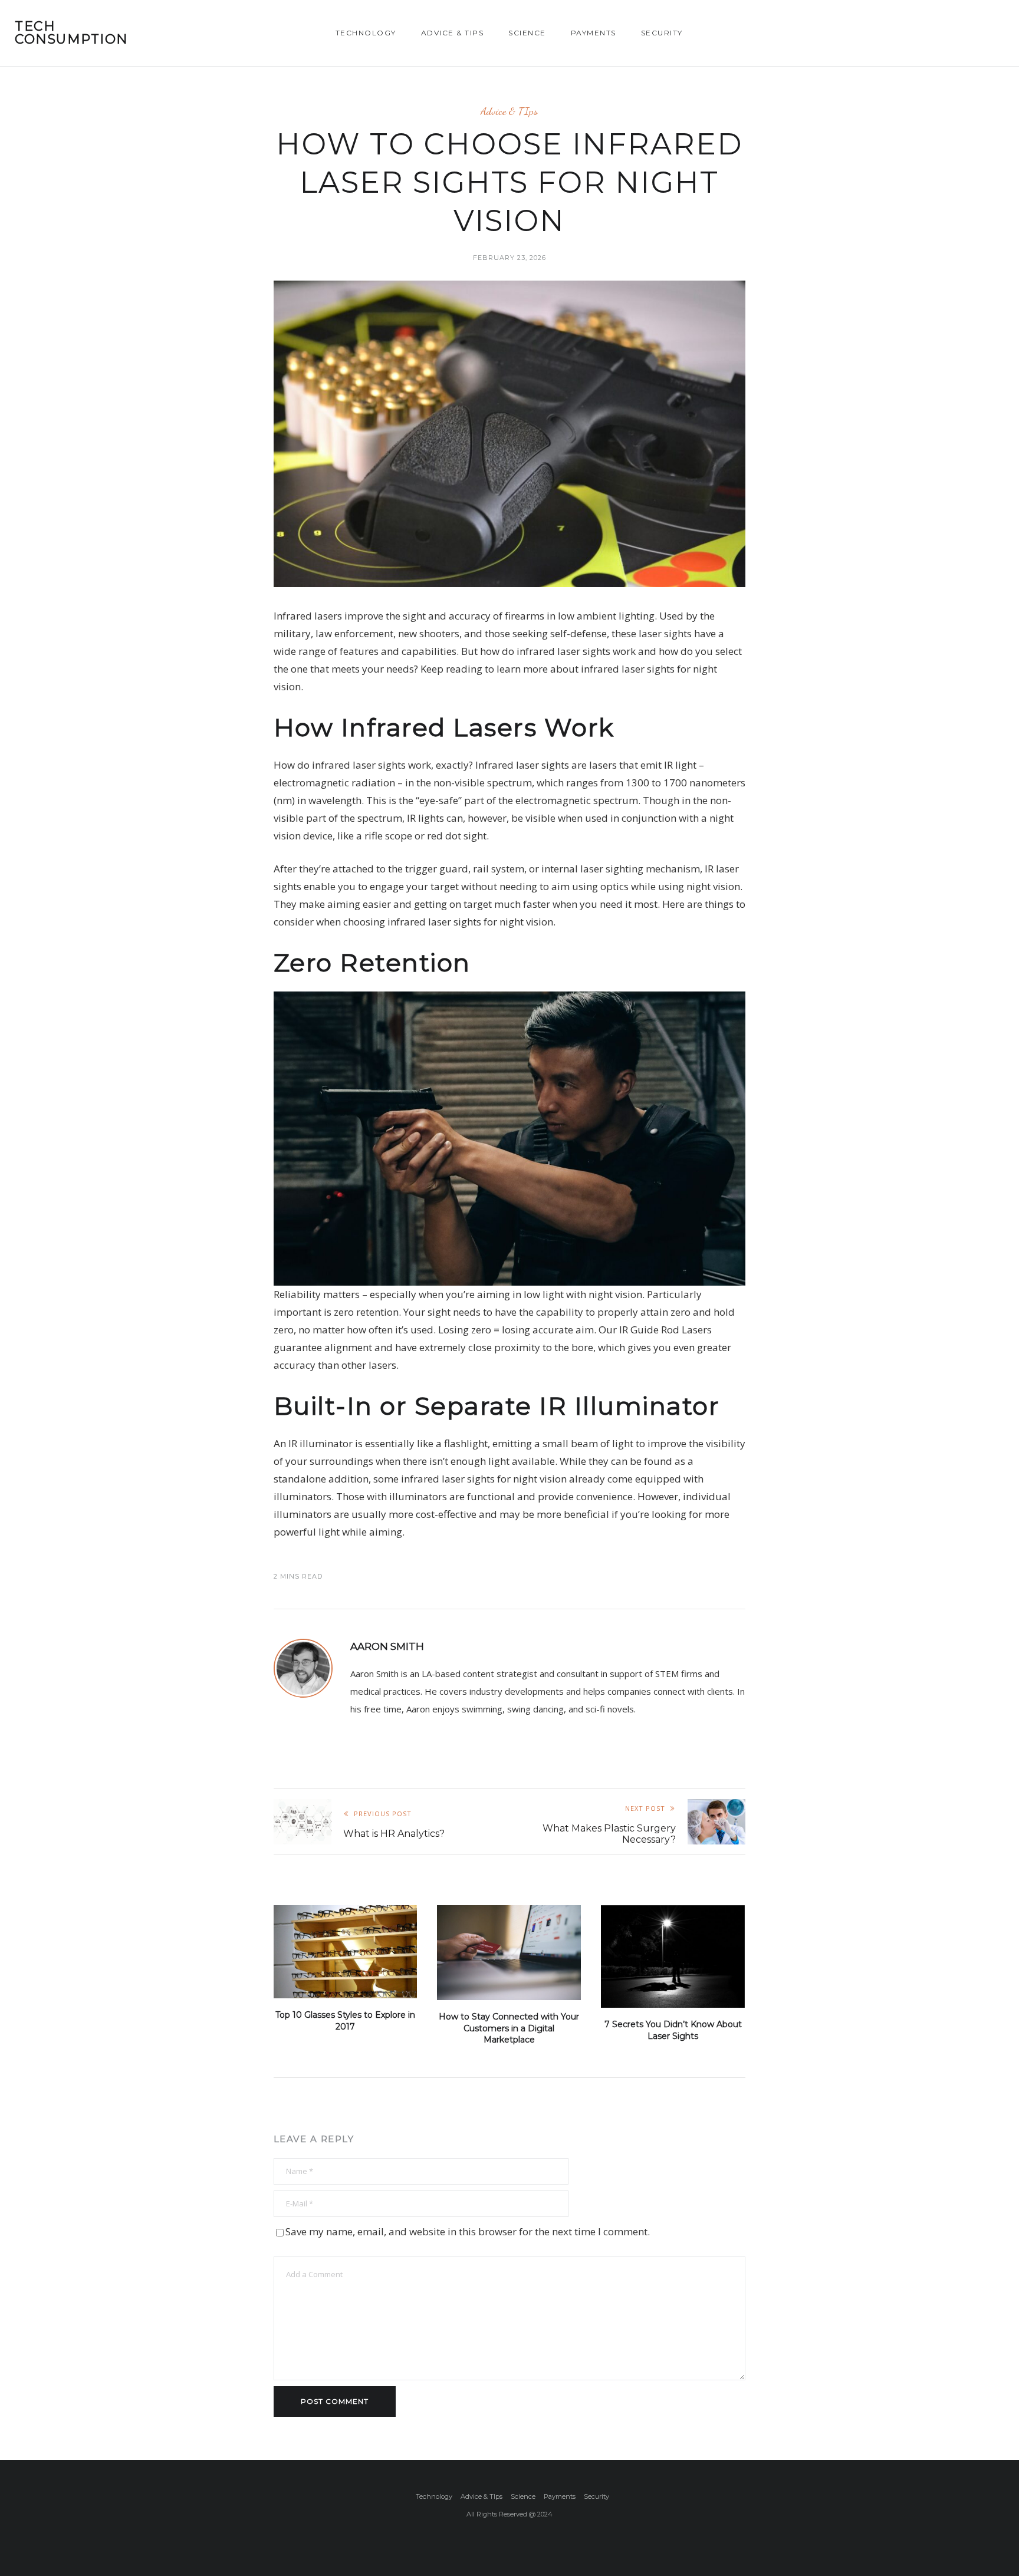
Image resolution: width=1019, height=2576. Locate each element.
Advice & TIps (453, 33)
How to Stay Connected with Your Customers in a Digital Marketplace (509, 2028)
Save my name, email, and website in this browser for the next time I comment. (468, 2231)
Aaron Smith (387, 1646)
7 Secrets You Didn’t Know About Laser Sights (673, 2030)
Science (527, 33)
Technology (366, 33)
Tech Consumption (72, 33)
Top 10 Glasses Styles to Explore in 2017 (345, 2021)
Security (662, 33)
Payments (594, 33)
